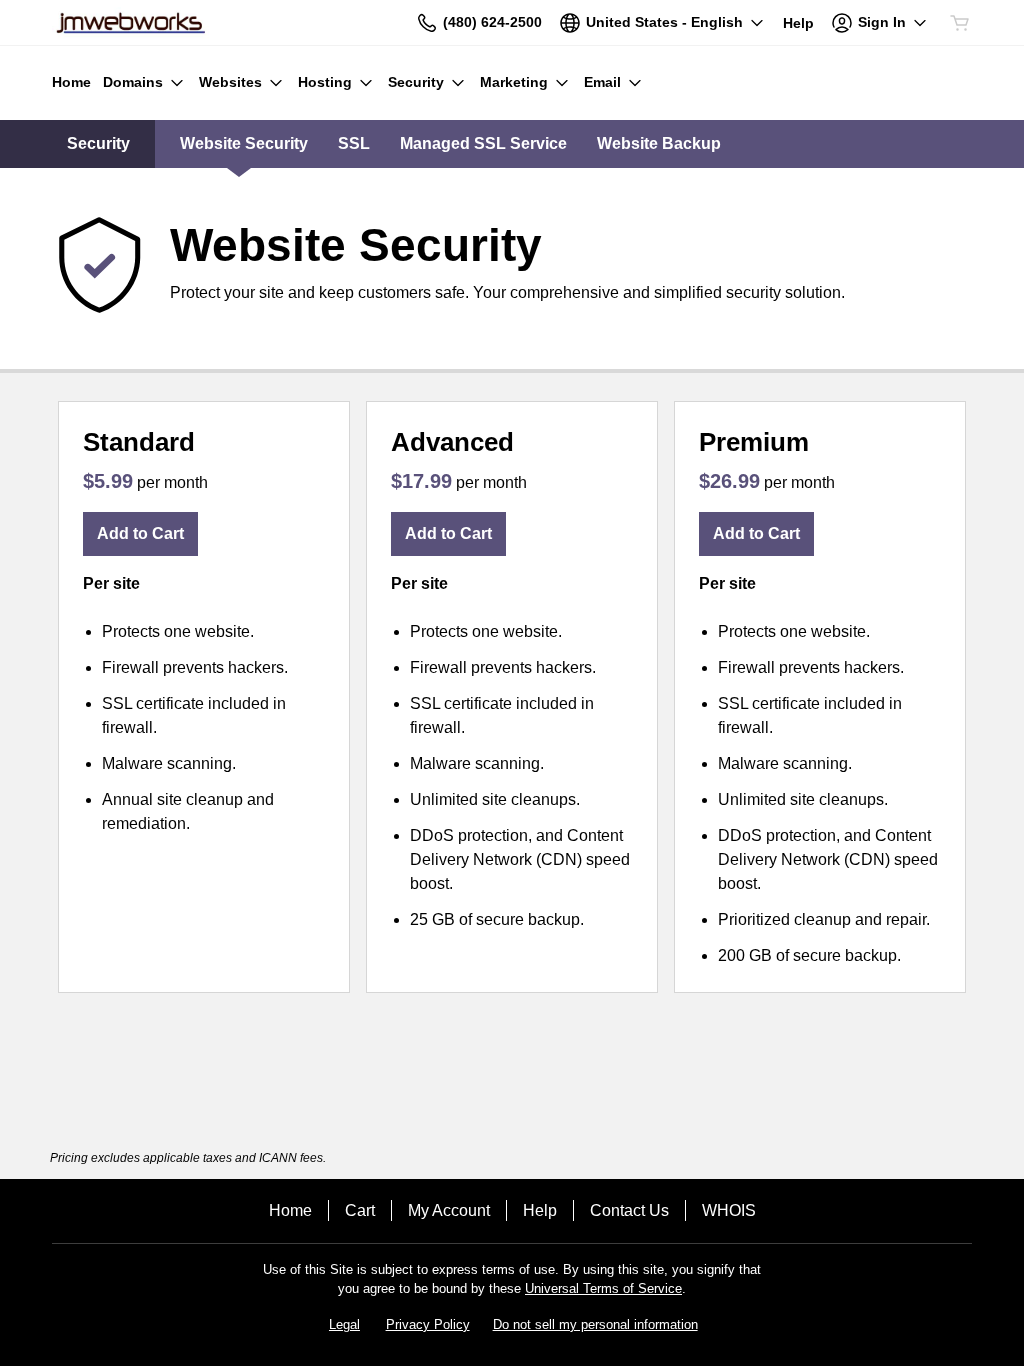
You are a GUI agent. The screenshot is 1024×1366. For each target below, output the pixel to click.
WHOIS (729, 1210)
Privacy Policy (428, 1324)
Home (290, 1210)
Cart (360, 1210)
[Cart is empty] (960, 23)
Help (540, 1210)
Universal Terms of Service (603, 1288)
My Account (449, 1210)
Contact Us (629, 1210)
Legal (344, 1324)
